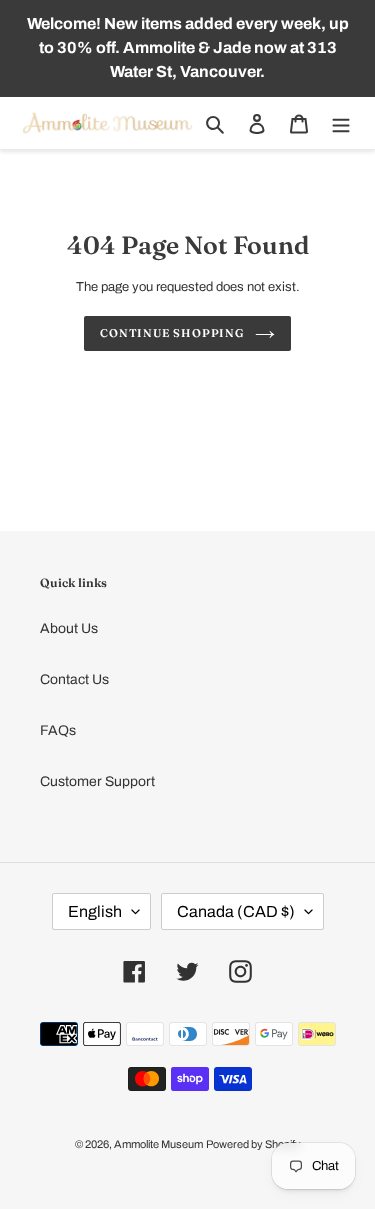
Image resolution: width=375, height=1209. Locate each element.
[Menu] (341, 123)
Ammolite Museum (158, 1144)
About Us (69, 628)
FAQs (58, 730)
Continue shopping (172, 333)
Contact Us (74, 679)
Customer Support (97, 781)
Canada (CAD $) (236, 911)
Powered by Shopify (253, 1144)
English (95, 911)
